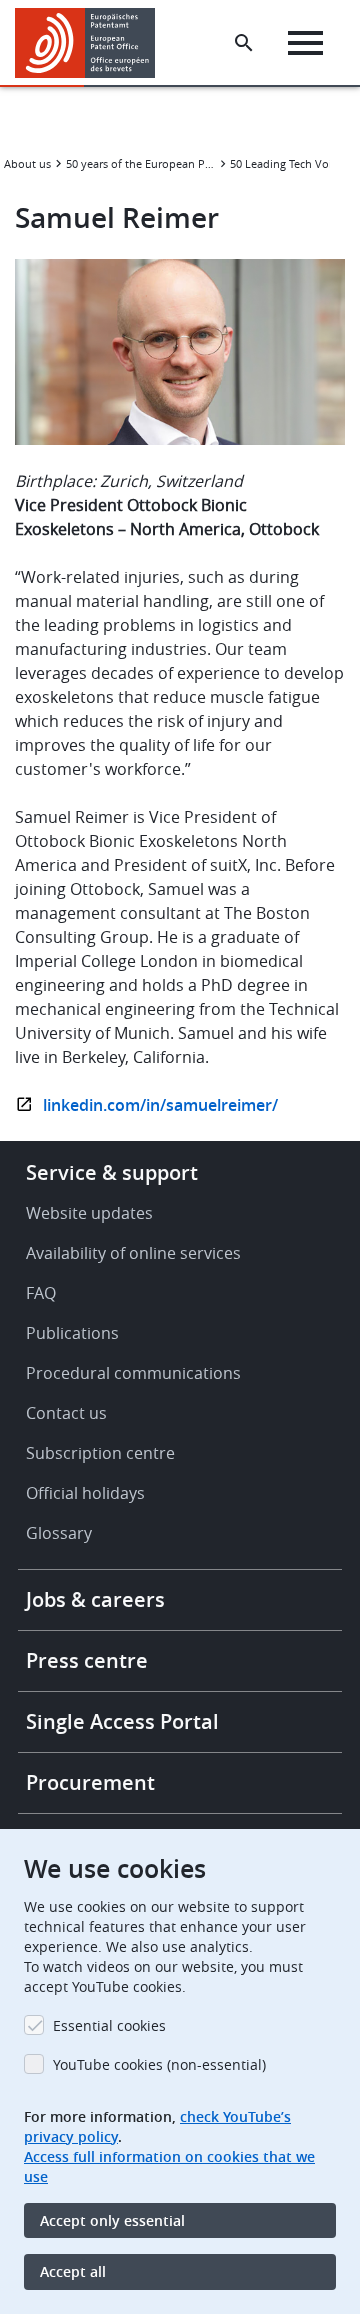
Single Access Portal (122, 1721)
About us (27, 163)
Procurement (90, 1782)
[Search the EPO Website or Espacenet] (244, 43)
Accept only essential (112, 2220)
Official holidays (85, 1493)
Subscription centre (100, 1453)
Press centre (87, 1660)
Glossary (59, 1533)
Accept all (73, 2271)
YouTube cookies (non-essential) (159, 2064)
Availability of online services (133, 1253)
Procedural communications (133, 1373)
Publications (72, 1333)
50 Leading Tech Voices (289, 163)
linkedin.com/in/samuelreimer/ (160, 1105)
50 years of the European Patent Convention (141, 163)
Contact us (66, 1413)
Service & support (112, 1172)
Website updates (89, 1213)
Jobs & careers (95, 1599)
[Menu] (305, 43)
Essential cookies (109, 2025)
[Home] (92, 43)
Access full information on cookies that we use (169, 2166)
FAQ (41, 1293)
